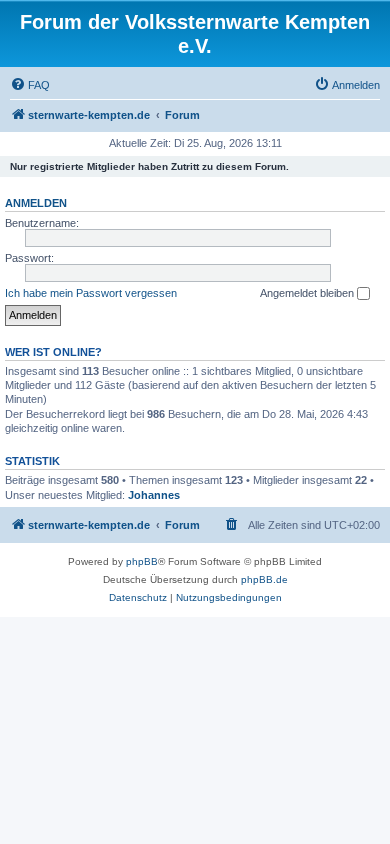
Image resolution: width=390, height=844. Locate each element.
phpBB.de (264, 579)
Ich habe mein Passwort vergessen (91, 293)
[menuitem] (30, 85)
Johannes (154, 495)
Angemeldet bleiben (308, 293)
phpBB (142, 561)
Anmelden (36, 203)
